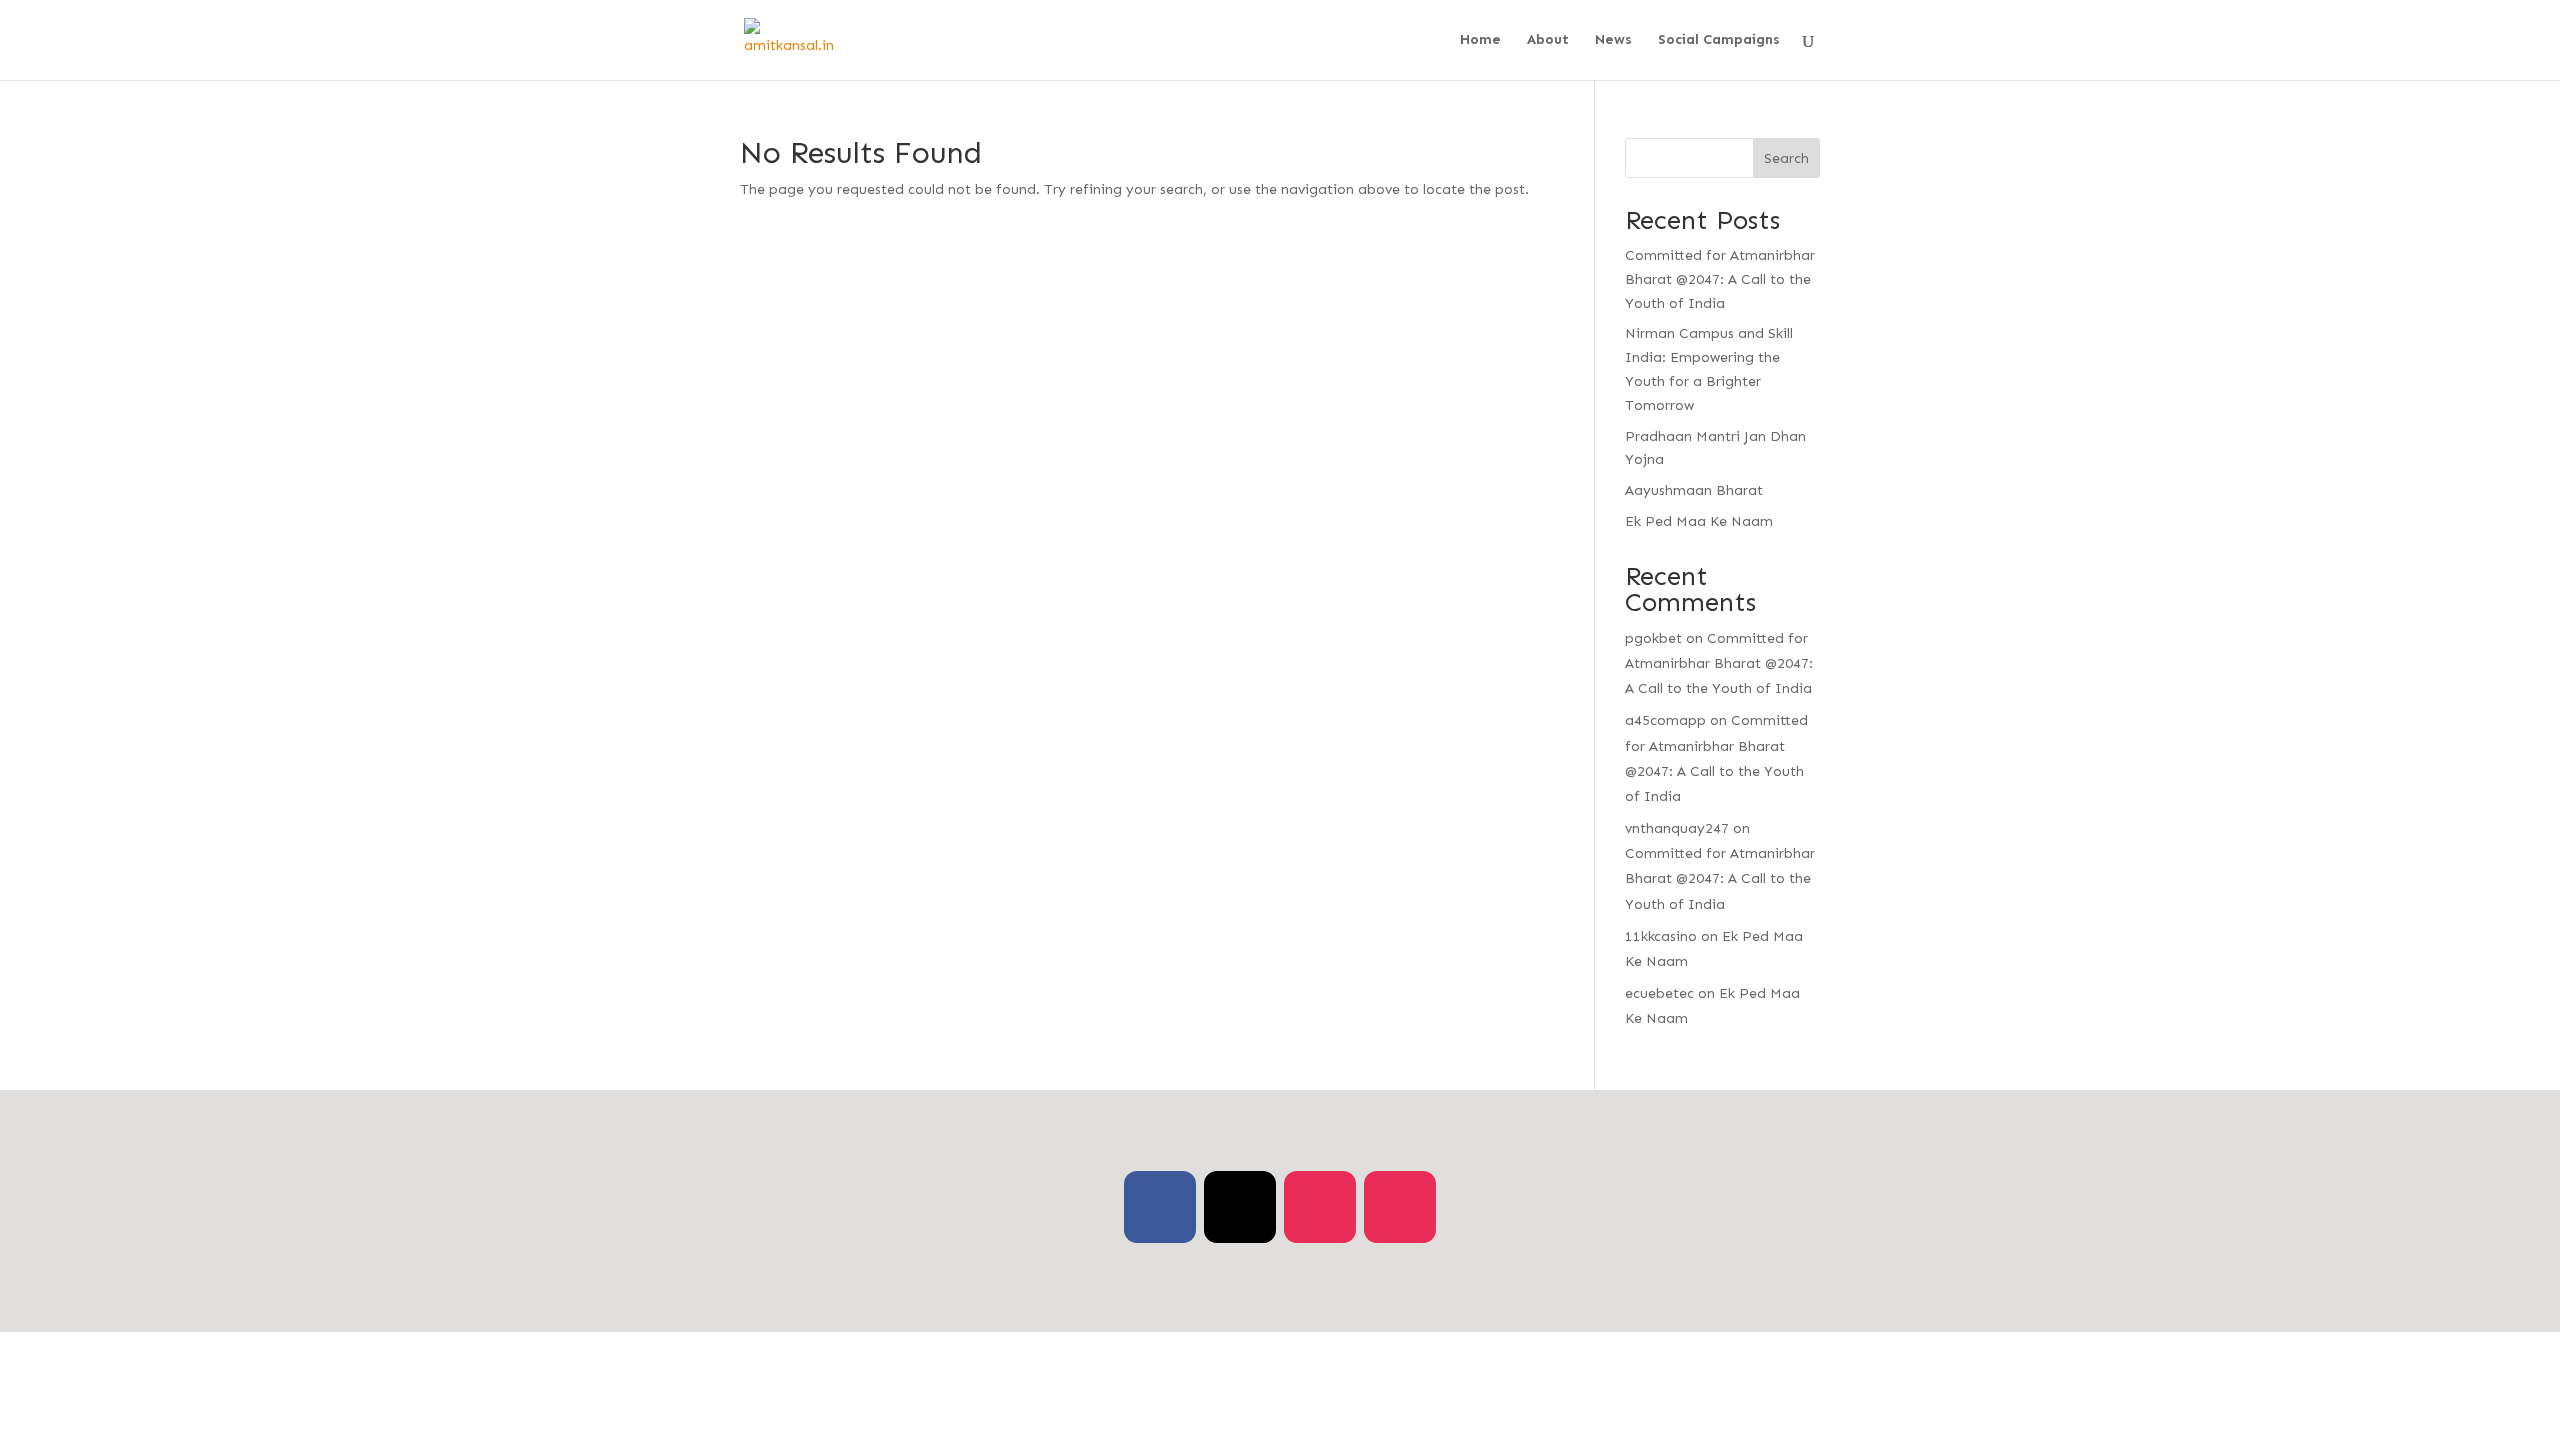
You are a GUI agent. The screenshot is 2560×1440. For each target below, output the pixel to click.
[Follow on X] (1240, 1207)
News (1613, 40)
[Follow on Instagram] (1320, 1207)
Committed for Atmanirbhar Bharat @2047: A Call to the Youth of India (1720, 279)
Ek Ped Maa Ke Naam (1699, 521)
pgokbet (1653, 638)
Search (1786, 158)
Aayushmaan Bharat (1694, 490)
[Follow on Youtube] (1400, 1207)
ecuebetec (1659, 993)
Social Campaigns (1719, 40)
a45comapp (1665, 720)
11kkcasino (1661, 936)
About (1548, 40)
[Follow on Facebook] (1160, 1207)
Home (1480, 40)
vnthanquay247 (1677, 828)
